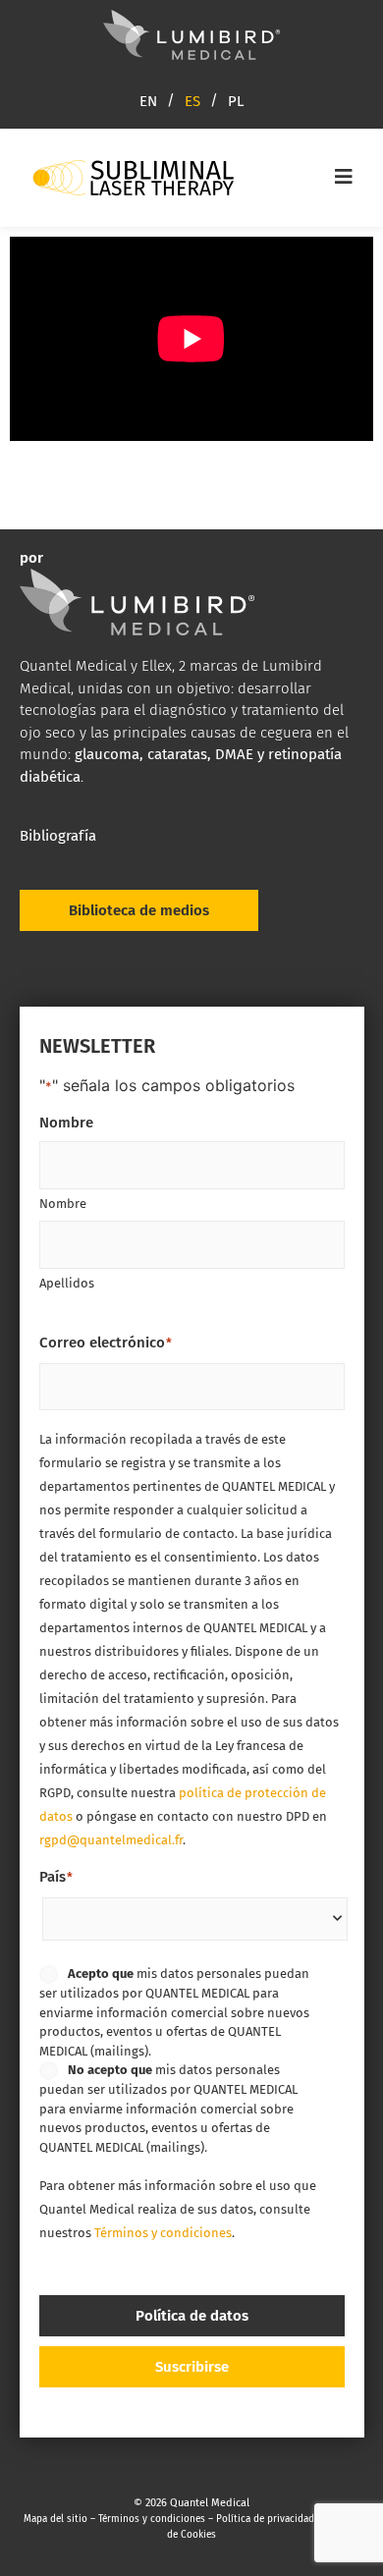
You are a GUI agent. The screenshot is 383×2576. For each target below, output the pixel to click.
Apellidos (67, 1283)
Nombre (63, 1204)
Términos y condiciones (163, 2233)
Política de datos (192, 2316)
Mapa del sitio (55, 2519)
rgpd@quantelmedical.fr (111, 1840)
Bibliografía (58, 836)
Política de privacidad (265, 2519)
